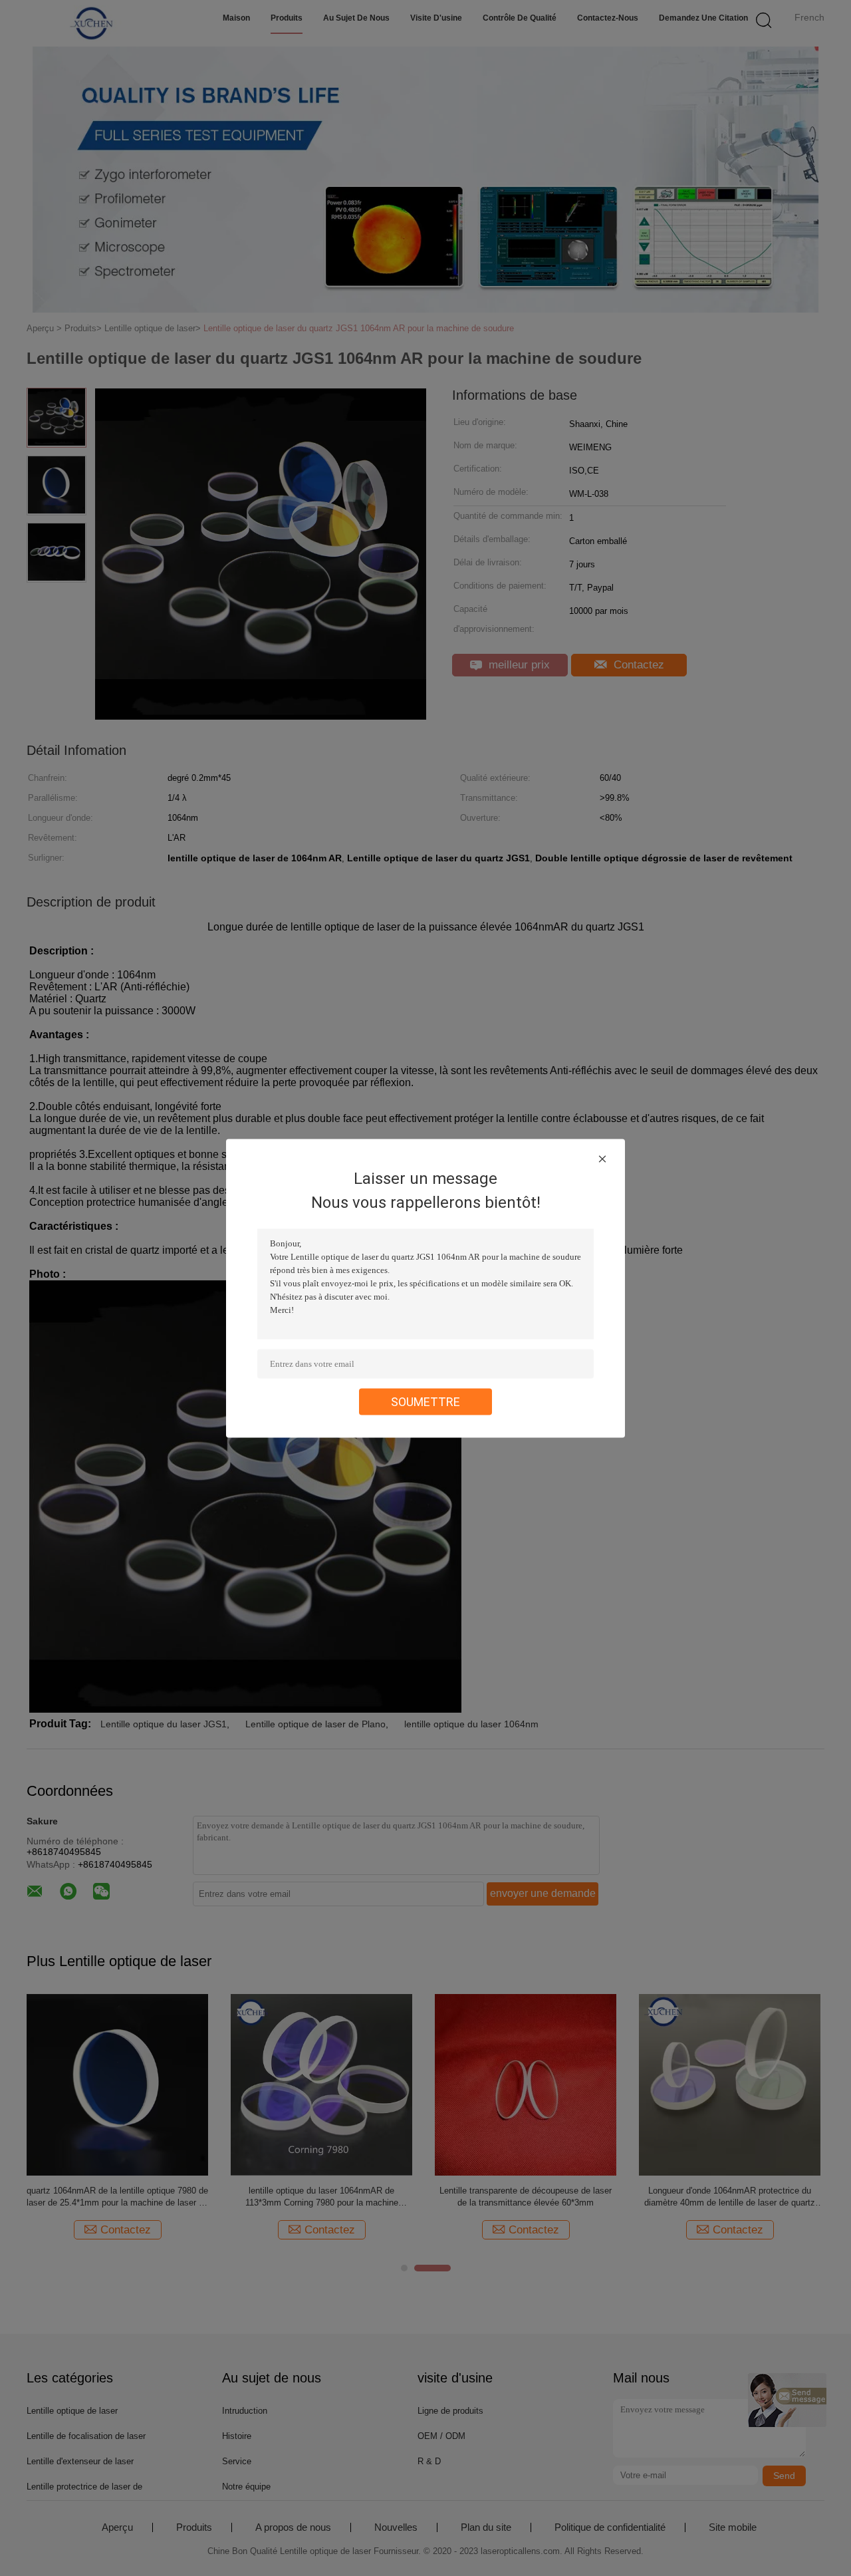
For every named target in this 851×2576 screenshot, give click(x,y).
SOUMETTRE (425, 1401)
